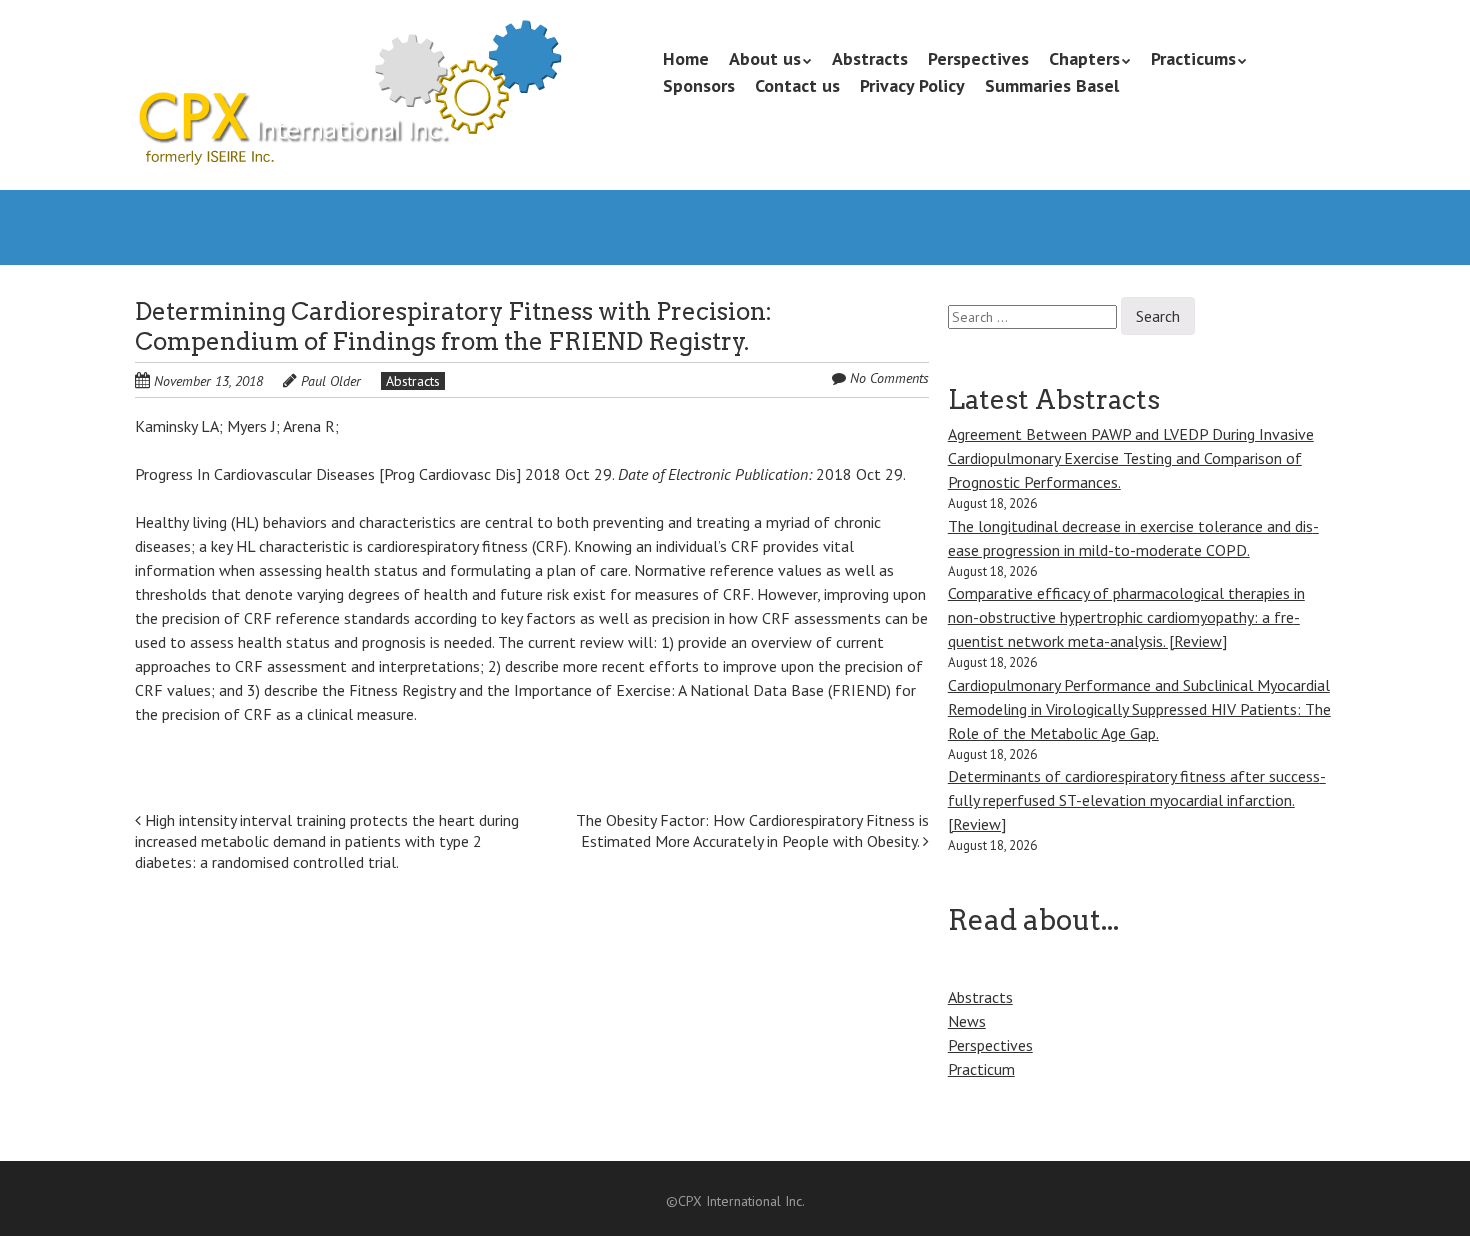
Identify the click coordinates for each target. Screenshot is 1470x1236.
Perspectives (978, 58)
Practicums (1193, 58)
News (967, 1021)
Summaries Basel (1052, 85)
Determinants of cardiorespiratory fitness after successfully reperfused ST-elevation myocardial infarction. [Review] (1137, 800)
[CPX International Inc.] (348, 130)
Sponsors (699, 85)
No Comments (889, 378)
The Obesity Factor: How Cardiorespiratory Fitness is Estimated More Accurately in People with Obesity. (752, 830)
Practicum (981, 1069)
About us (765, 58)
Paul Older (331, 381)
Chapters (1084, 58)
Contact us (797, 85)
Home (686, 58)
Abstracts (870, 58)
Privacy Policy (912, 85)
